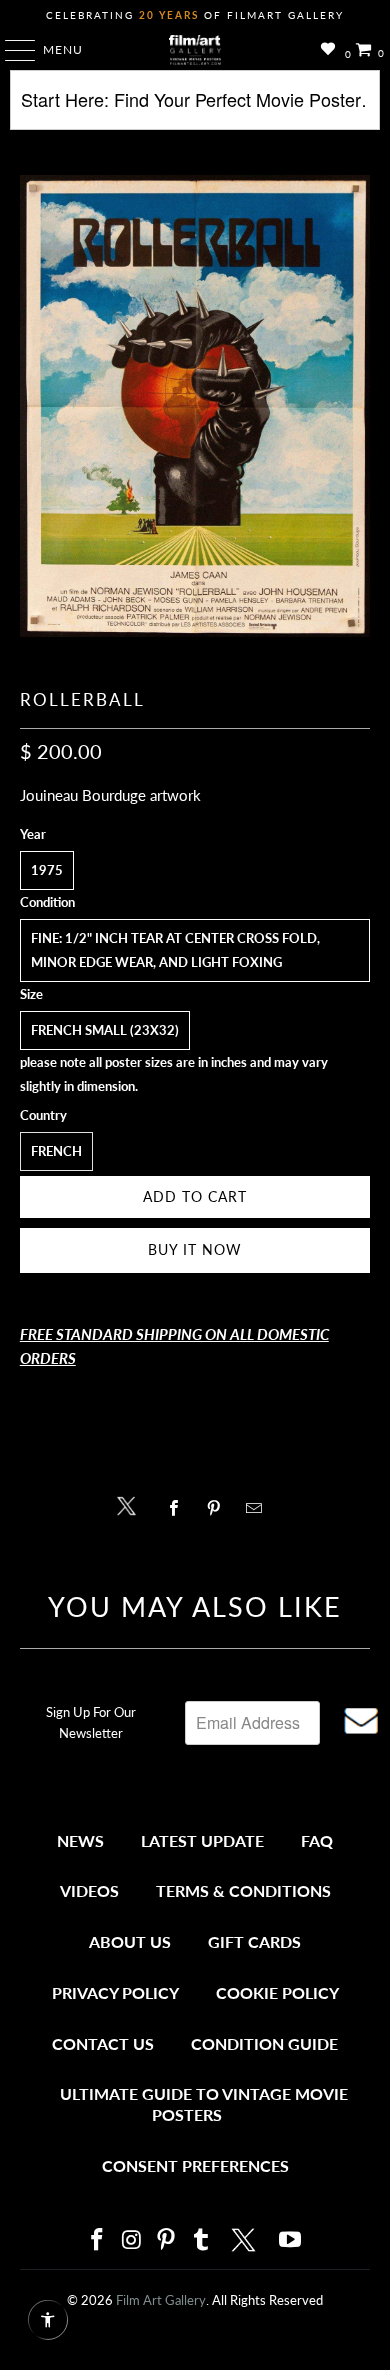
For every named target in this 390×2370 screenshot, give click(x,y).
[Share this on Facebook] (178, 1508)
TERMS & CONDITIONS (243, 1890)
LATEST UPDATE (202, 1840)
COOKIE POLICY (277, 1992)
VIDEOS (89, 1890)
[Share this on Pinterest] (218, 1508)
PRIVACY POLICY (115, 1992)
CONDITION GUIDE (264, 2043)
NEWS (80, 1840)
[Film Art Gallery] (195, 50)
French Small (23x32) (105, 1030)
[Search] (195, 107)
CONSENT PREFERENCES (195, 2165)
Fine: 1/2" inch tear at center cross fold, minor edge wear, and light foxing (175, 950)
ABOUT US (130, 1941)
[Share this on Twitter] (131, 1504)
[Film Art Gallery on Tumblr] (201, 2240)
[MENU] (10, 50)
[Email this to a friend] (259, 1508)
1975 (47, 870)
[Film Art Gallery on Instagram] (132, 2240)
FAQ (317, 1840)
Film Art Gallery (161, 2300)
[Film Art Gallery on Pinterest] (167, 2240)
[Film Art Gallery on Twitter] (246, 2240)
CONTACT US (103, 2043)
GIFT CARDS (254, 1941)
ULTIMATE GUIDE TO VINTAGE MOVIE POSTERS (204, 2104)
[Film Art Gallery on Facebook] (97, 2240)
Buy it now (195, 1249)
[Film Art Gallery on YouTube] (291, 2240)
